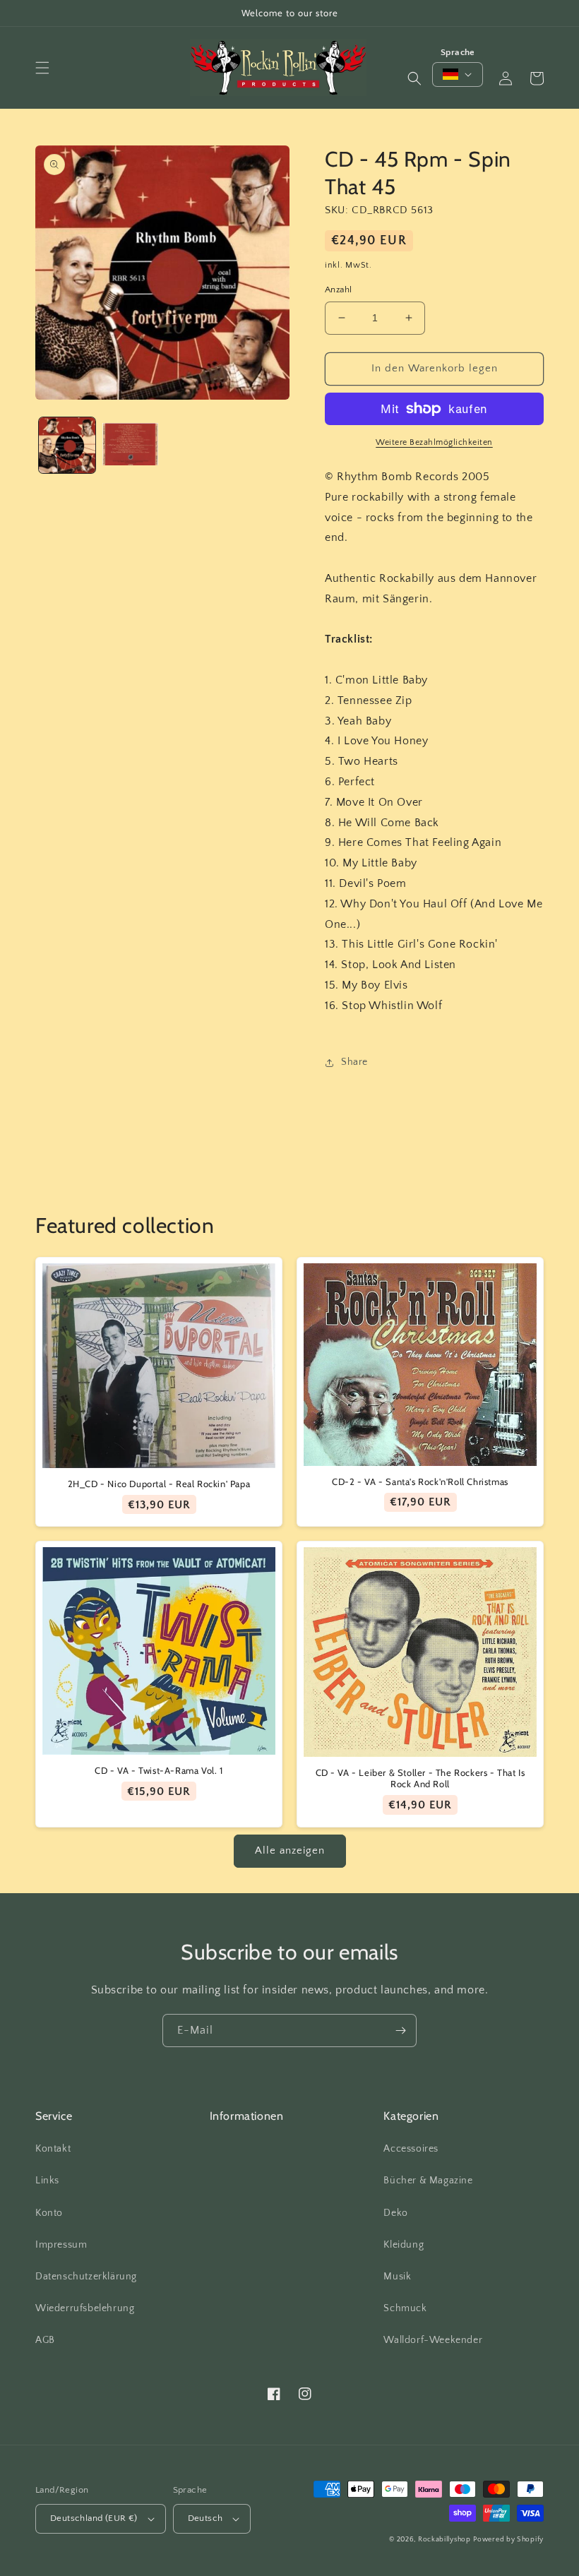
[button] (42, 68)
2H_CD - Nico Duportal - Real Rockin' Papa (159, 1484)
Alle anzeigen (290, 1850)
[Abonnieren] (400, 2031)
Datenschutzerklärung (86, 2277)
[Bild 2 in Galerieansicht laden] (131, 446)
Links (47, 2181)
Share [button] (354, 1062)
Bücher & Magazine (428, 2181)
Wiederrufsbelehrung (85, 2308)
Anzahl (338, 290)
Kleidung (404, 2245)
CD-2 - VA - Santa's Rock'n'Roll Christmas (420, 1481)
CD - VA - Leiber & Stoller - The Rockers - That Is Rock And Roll (420, 1778)
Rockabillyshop (444, 2540)
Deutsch (205, 2518)
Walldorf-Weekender (433, 2340)
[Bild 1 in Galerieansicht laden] (67, 446)
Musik (397, 2277)
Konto (49, 2213)
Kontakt (53, 2149)
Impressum (61, 2245)
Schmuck (405, 2308)
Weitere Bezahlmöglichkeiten (434, 442)
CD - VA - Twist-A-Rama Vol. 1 (159, 1770)
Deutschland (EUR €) (94, 2518)
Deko (395, 2213)
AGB (45, 2340)
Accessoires (411, 2149)
